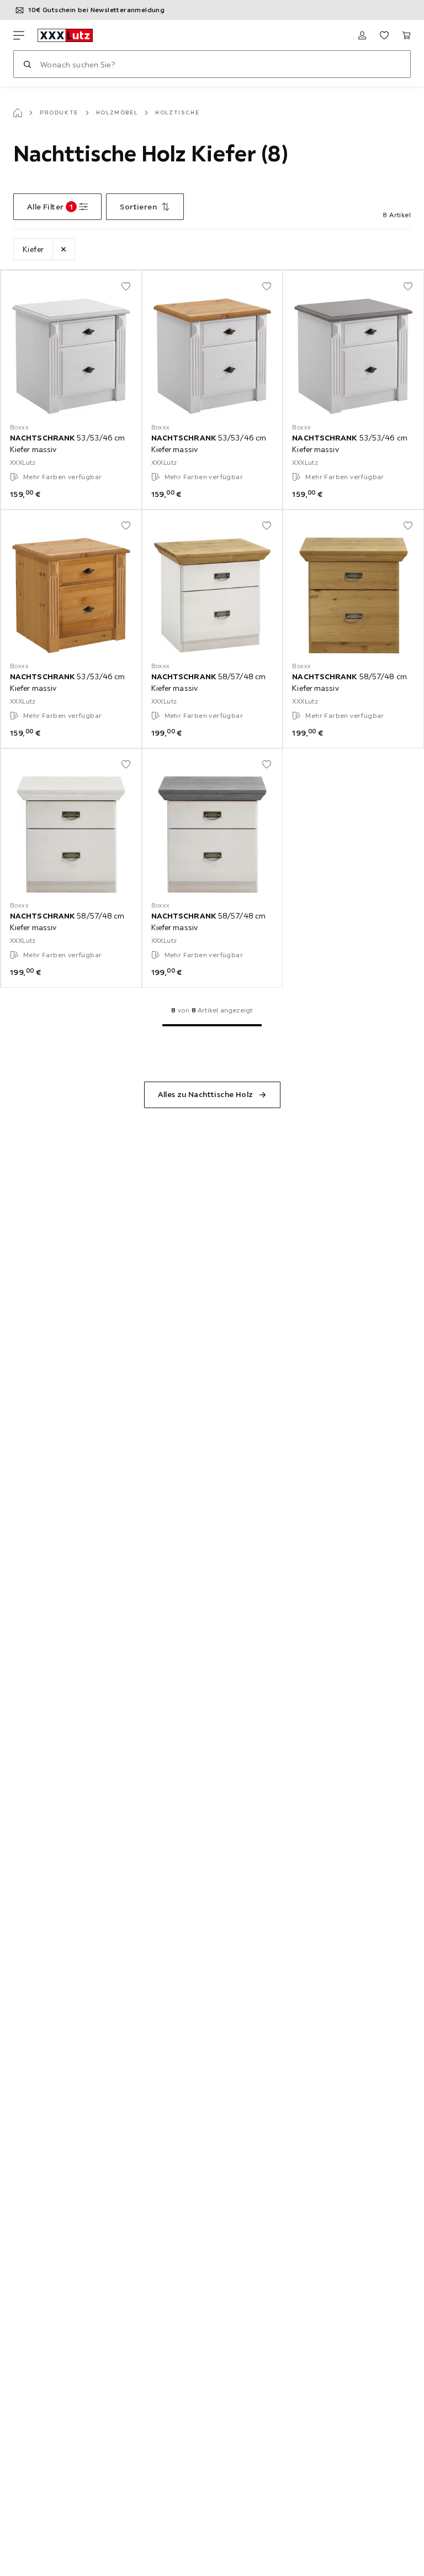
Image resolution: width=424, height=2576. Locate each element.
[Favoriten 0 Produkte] (384, 35)
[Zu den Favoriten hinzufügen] (126, 286)
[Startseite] (18, 113)
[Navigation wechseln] (19, 35)
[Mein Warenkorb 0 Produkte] (406, 35)
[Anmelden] (362, 35)
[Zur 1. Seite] (212, 1025)
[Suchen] (27, 64)
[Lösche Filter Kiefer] (63, 249)
